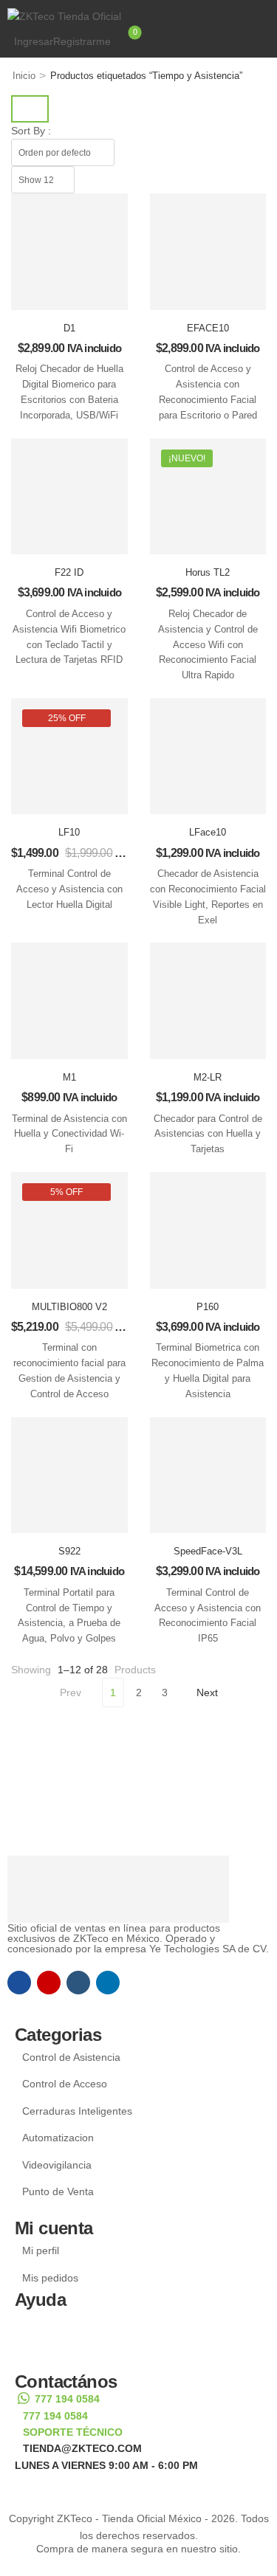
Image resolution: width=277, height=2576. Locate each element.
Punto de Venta (58, 2191)
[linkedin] (108, 1983)
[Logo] (138, 16)
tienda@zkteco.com (82, 2448)
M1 (69, 1077)
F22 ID (69, 572)
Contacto (44, 2317)
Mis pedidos (50, 2278)
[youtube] (78, 1983)
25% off (67, 718)
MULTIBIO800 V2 (69, 1307)
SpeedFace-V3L (208, 1551)
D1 (69, 328)
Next (207, 1692)
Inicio (24, 76)
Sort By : (31, 131)
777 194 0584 (67, 2399)
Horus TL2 (208, 572)
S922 (69, 1551)
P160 (208, 1307)
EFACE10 (208, 328)
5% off (66, 1192)
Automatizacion (58, 2138)
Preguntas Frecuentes (83, 2333)
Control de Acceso (65, 2084)
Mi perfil (41, 2250)
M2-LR (208, 1077)
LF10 (69, 832)
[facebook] (19, 1983)
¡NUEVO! (187, 458)
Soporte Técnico (73, 2432)
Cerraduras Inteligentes (77, 2111)
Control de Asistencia (71, 2057)
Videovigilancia (57, 2165)
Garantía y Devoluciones (89, 2350)
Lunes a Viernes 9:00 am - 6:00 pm (106, 2465)
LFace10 (208, 832)
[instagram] (49, 1983)
